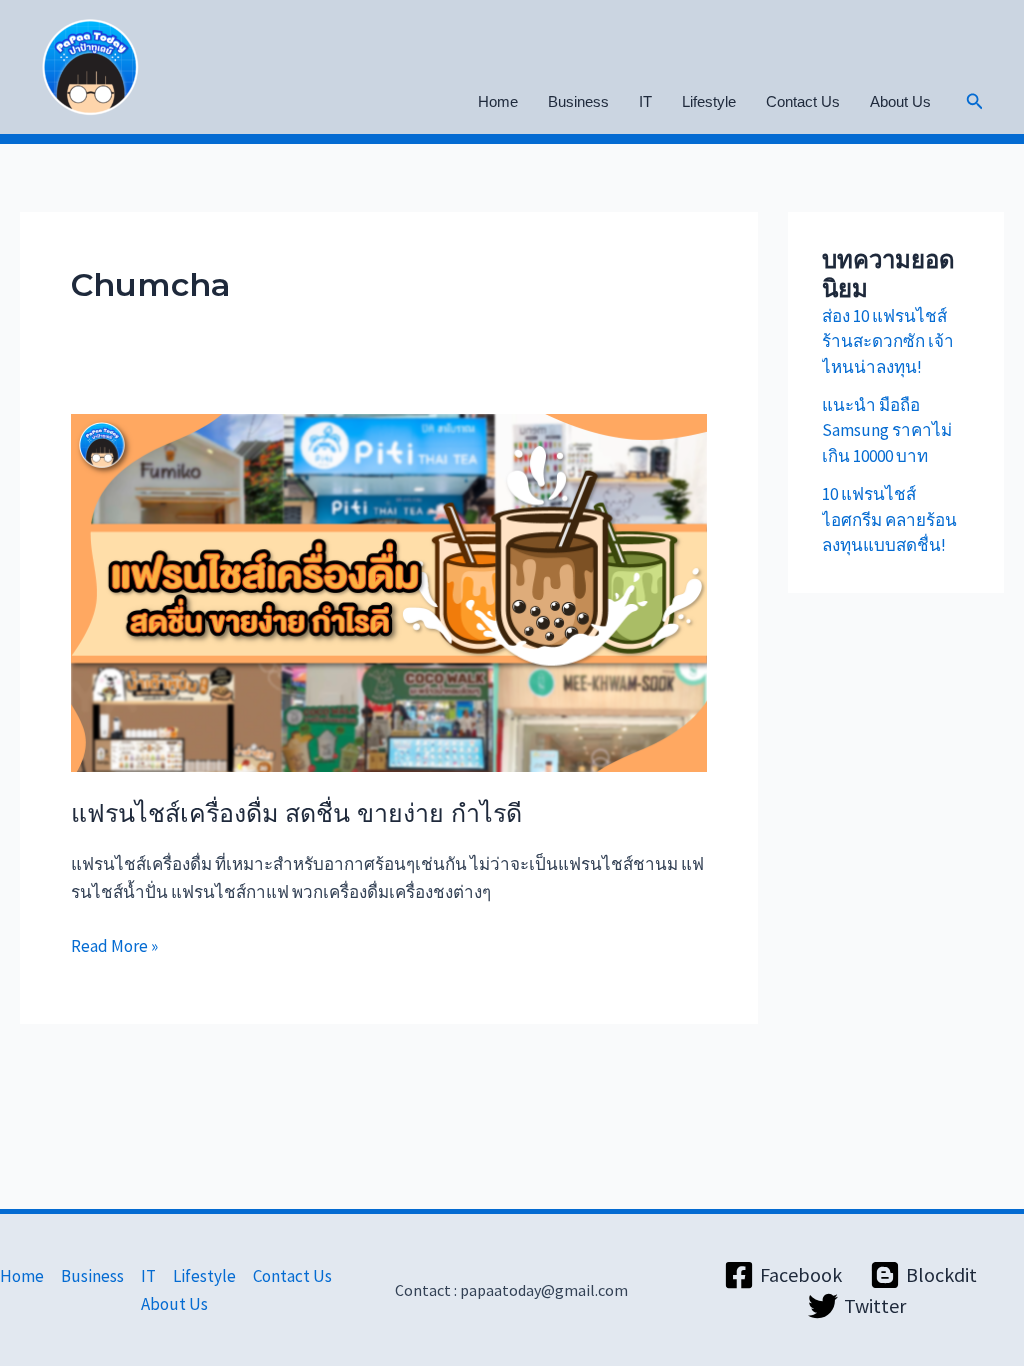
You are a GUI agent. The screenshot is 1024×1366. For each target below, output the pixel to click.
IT (645, 101)
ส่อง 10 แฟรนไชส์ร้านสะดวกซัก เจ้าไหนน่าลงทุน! (888, 341)
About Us (900, 101)
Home (498, 101)
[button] (975, 102)
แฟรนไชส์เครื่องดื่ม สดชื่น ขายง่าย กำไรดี (296, 813)
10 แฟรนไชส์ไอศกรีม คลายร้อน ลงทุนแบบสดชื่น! (889, 519)
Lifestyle (709, 101)
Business (578, 101)
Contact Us (803, 101)
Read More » (114, 944)
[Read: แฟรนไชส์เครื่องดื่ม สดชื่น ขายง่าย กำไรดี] (389, 591)
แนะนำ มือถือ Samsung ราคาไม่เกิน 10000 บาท (887, 430)
